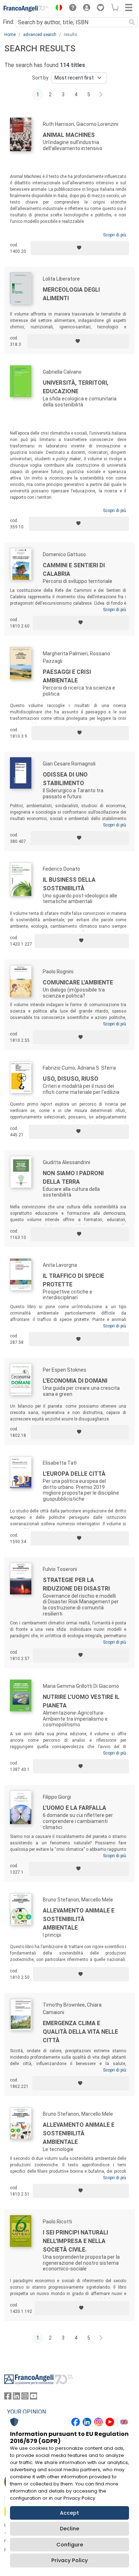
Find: (9, 22)
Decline (69, 2529)
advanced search (40, 35)
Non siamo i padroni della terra (73, 1177)
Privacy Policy (69, 2560)
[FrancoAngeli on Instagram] (25, 2398)
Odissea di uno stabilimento (65, 779)
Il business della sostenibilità (69, 884)
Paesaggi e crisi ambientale (67, 676)
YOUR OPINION (27, 2412)
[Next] (101, 95)
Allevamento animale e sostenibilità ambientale (79, 1919)
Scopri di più (115, 235)
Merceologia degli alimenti (71, 294)
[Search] (132, 22)
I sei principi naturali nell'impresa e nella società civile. (75, 2241)
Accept (69, 2513)
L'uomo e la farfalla (74, 1808)
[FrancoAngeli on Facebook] (8, 2398)
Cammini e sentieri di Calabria (74, 570)
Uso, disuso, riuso (71, 1079)
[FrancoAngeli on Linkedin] (16, 2398)
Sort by (40, 78)
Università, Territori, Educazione (76, 387)
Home (10, 35)
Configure (70, 2545)
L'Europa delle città (74, 1474)
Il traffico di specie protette (73, 1280)
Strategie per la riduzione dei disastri (76, 1584)
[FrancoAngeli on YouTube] (34, 2398)
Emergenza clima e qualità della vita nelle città (80, 2032)
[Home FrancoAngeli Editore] (26, 9)
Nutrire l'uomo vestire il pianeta (81, 1701)
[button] (57, 9)
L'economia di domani (75, 1381)
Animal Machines (69, 135)
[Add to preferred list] (80, 248)
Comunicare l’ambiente (78, 982)
